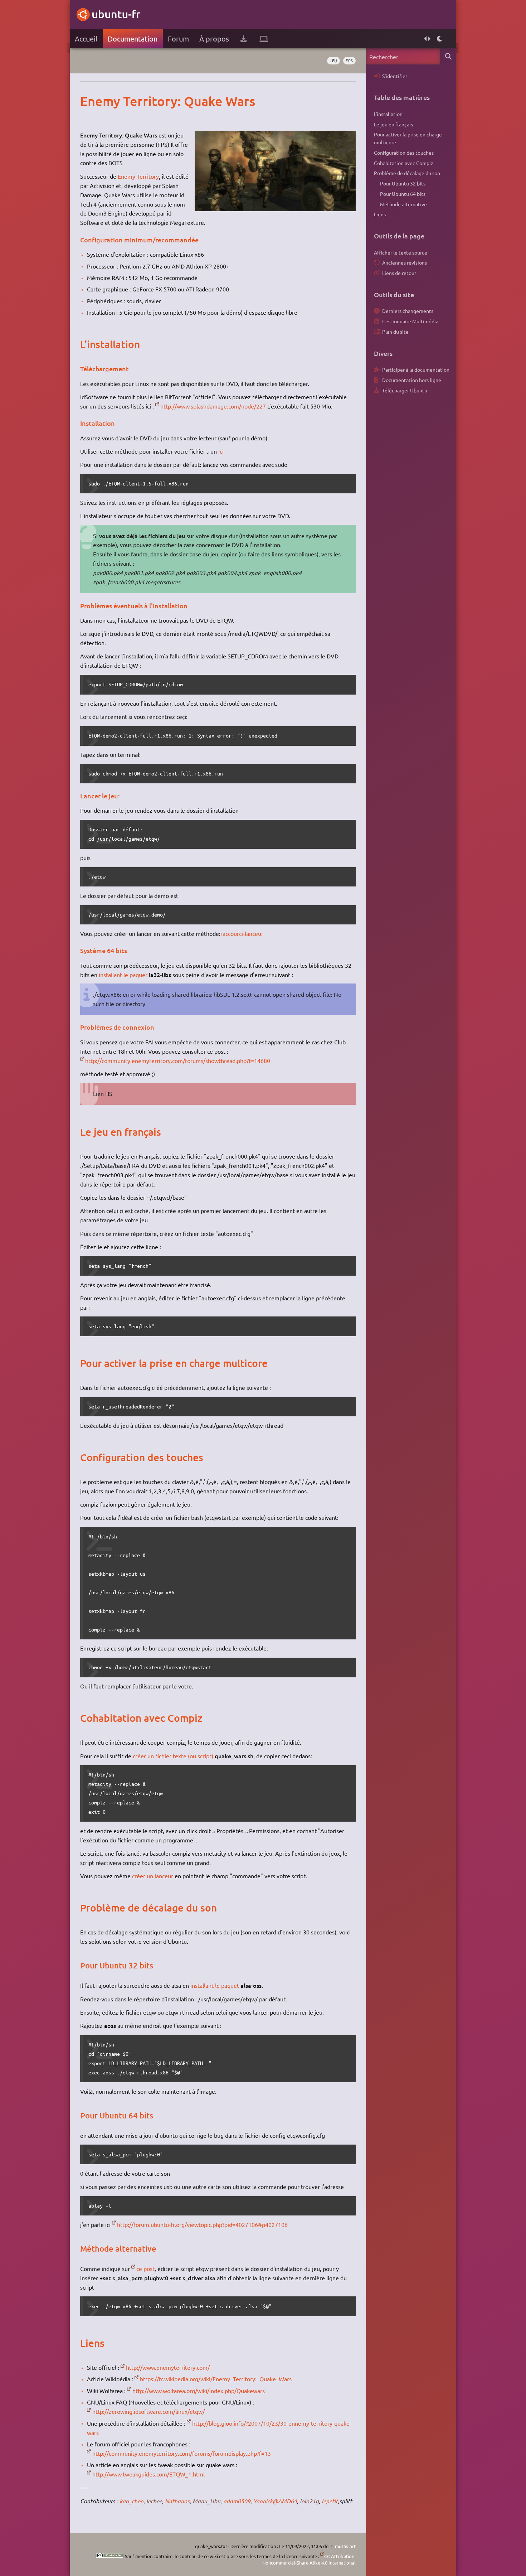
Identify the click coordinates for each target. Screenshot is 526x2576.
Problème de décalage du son (407, 173)
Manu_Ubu (206, 2501)
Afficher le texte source (401, 252)
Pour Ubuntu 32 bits (403, 183)
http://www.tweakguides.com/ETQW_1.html (148, 2474)
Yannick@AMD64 (275, 2501)
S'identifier (395, 76)
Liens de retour (399, 273)
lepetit (330, 2501)
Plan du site (395, 332)
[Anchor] (87, 101)
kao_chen (131, 2501)
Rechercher (448, 56)
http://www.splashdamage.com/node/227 (213, 406)
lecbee (154, 2501)
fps (349, 61)
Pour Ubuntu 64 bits (403, 194)
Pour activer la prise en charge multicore (408, 138)
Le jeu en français (393, 124)
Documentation (133, 38)
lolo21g (309, 2501)
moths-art (345, 2546)
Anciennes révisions (405, 262)
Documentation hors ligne (412, 380)
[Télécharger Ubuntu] (243, 39)
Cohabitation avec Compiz (404, 163)
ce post (145, 2268)
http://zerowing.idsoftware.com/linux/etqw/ (148, 2411)
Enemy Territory (138, 176)
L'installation (388, 114)
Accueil (86, 38)
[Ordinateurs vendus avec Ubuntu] (264, 39)
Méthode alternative (403, 204)
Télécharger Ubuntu (405, 390)
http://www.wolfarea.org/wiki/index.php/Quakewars (199, 2391)
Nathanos (177, 2501)
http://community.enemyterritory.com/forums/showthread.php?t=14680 (178, 1060)
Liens (380, 214)
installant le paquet (123, 975)
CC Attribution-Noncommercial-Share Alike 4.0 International (309, 2559)
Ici (221, 451)
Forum (178, 38)
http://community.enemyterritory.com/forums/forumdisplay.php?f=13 (182, 2453)
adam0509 (237, 2501)
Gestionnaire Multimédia (410, 321)
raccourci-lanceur (242, 933)
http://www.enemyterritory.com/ (168, 2367)
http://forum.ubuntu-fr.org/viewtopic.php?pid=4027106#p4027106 (202, 2224)
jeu (333, 61)
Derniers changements (408, 311)
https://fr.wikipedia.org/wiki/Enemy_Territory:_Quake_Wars (216, 2379)
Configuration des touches (404, 153)
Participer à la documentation (416, 369)
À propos (214, 38)
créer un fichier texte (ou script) (173, 1756)
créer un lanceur (153, 1876)
